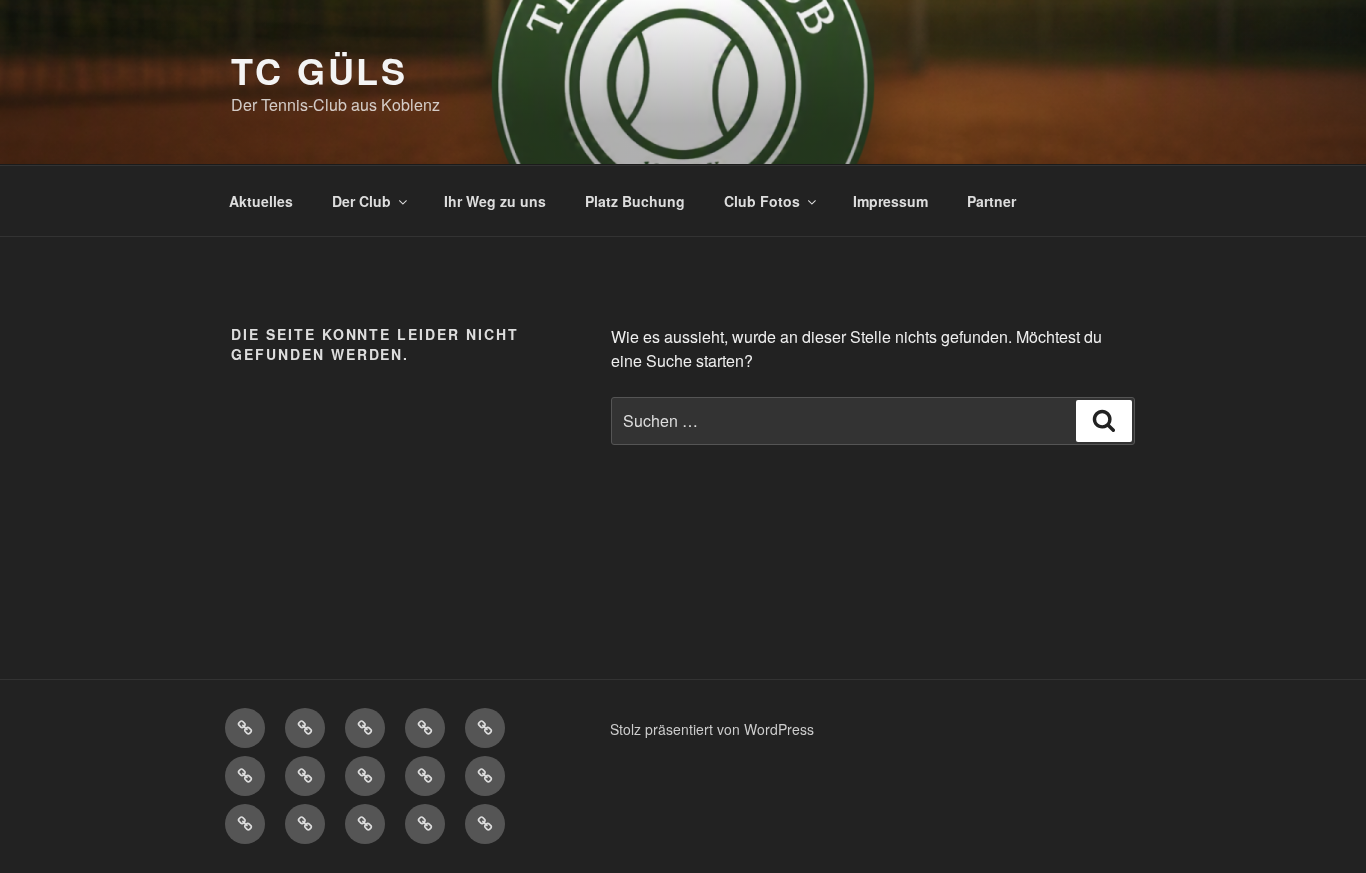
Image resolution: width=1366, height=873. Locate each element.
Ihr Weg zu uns (495, 201)
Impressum (890, 201)
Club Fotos (762, 201)
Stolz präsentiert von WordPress (712, 729)
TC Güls (319, 70)
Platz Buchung (635, 201)
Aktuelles (261, 201)
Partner (991, 201)
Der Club (361, 201)
